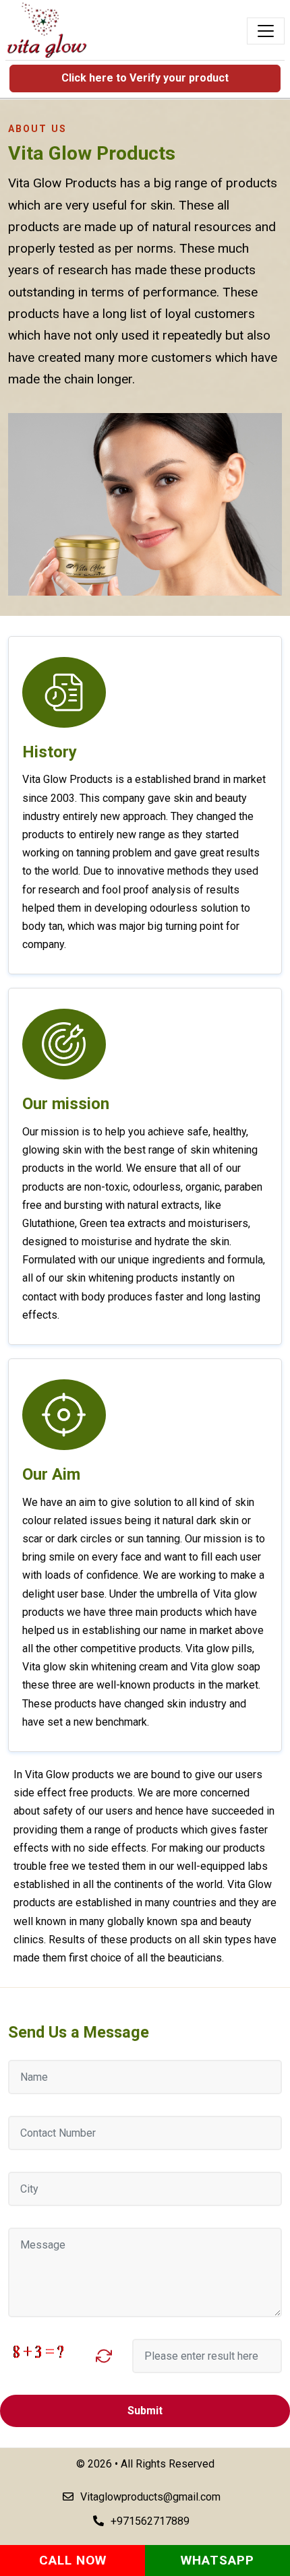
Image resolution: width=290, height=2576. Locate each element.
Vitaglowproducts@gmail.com (150, 2497)
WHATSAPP (217, 2560)
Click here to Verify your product (145, 78)
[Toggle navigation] (266, 31)
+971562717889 (150, 2521)
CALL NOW (73, 2560)
